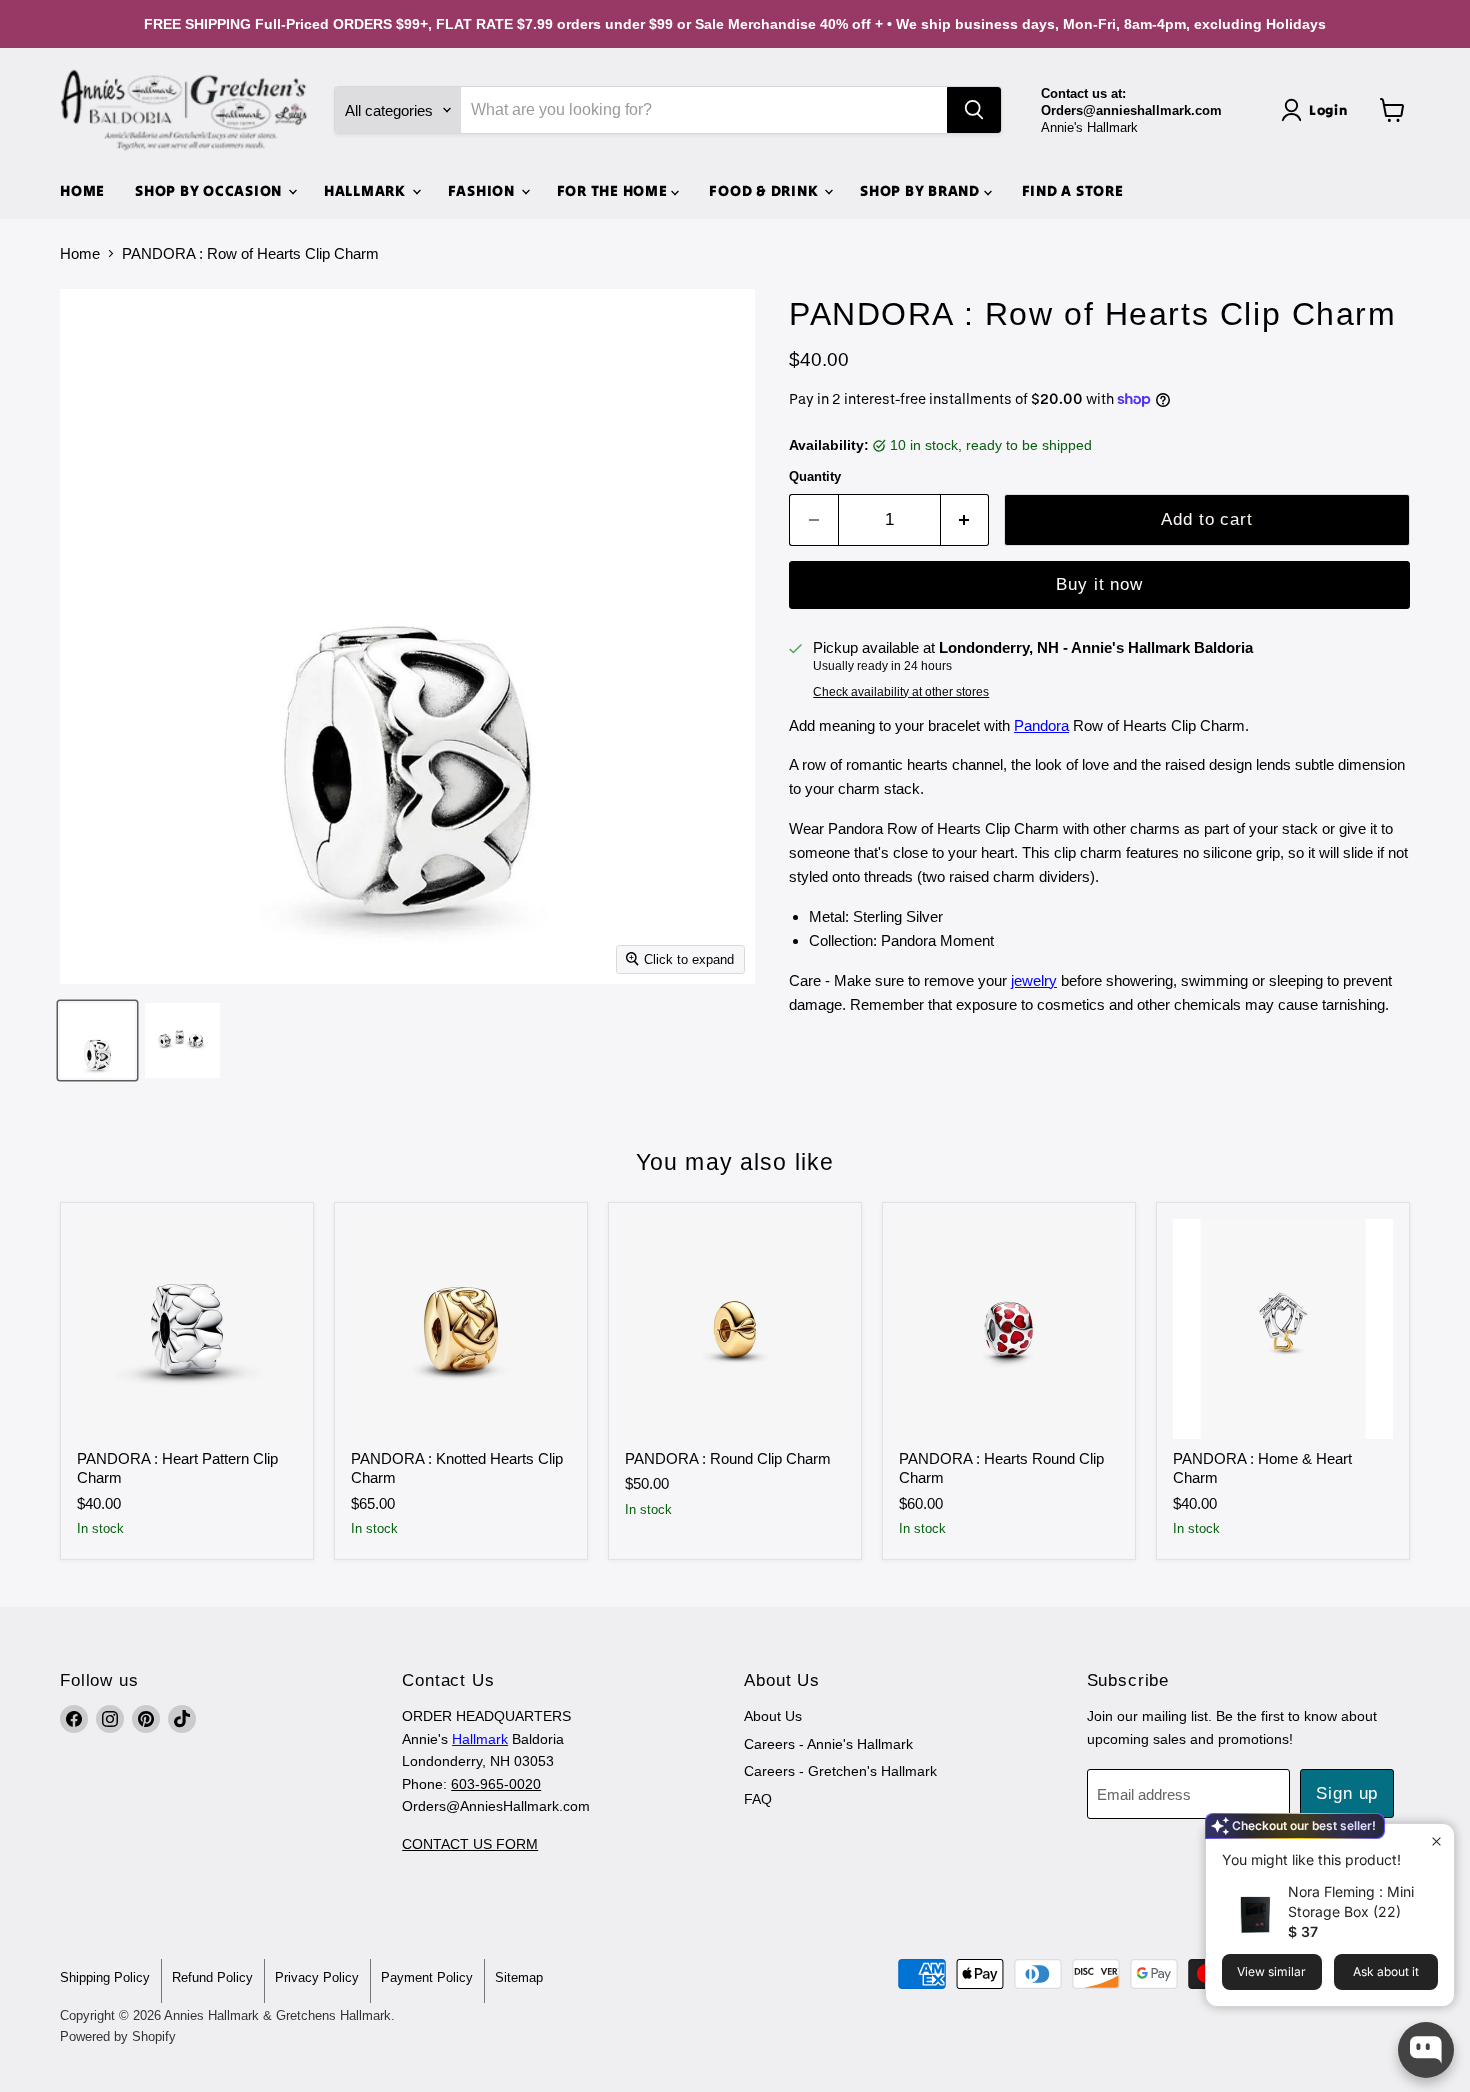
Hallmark (480, 1739)
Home (80, 253)
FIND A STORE (1073, 190)
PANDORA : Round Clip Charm (728, 1458)
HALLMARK (367, 190)
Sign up (1347, 1793)
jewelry (1034, 980)
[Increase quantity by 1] (965, 519)
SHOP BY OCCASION (210, 190)
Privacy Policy (317, 1977)
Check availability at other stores (901, 692)
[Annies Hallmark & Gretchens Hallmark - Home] (185, 110)
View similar (1271, 1971)
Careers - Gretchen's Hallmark (840, 1771)
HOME (82, 190)
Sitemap (519, 1977)
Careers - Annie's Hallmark (828, 1744)
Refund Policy (212, 1977)
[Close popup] (1436, 1841)
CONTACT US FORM (470, 1844)
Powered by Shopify (118, 2036)
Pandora (1041, 725)
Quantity (815, 476)
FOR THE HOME (614, 190)
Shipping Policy (105, 1977)
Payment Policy (427, 1977)
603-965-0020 (496, 1784)
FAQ (758, 1799)
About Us (773, 1716)
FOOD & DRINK (765, 190)
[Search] (974, 110)
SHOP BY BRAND (922, 190)
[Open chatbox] (1426, 2050)
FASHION (483, 190)
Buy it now (1099, 584)
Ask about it (1386, 1971)
